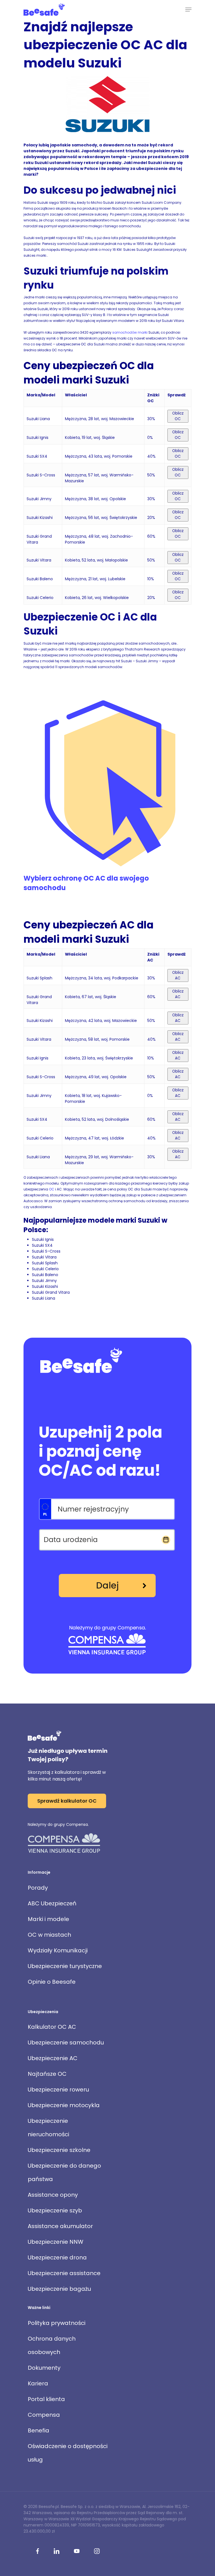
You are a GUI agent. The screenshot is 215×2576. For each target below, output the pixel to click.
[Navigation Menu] (188, 10)
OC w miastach (49, 1935)
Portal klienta (46, 2399)
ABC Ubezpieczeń (52, 1903)
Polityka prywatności (57, 2323)
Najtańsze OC (47, 2074)
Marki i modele (48, 1919)
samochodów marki (130, 332)
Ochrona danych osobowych (52, 2345)
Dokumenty (44, 2368)
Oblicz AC (178, 975)
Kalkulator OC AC (52, 2027)
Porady (38, 1888)
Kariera (38, 2383)
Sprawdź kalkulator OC (67, 1801)
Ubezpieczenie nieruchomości (48, 2128)
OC (52, 1189)
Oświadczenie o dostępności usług (68, 2453)
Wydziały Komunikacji (58, 1950)
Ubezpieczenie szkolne (59, 2150)
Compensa (44, 2415)
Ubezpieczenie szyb (55, 2210)
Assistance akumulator (60, 2226)
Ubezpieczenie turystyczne (65, 1966)
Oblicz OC (178, 416)
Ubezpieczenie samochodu (66, 2042)
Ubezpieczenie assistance (64, 2273)
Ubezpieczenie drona (57, 2257)
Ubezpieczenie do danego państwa (64, 2172)
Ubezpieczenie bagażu (59, 2289)
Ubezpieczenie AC (53, 2058)
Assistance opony (53, 2195)
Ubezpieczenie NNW (56, 2242)
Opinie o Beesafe (52, 1982)
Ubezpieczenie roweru (58, 2090)
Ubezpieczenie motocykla (64, 2105)
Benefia (38, 2430)
